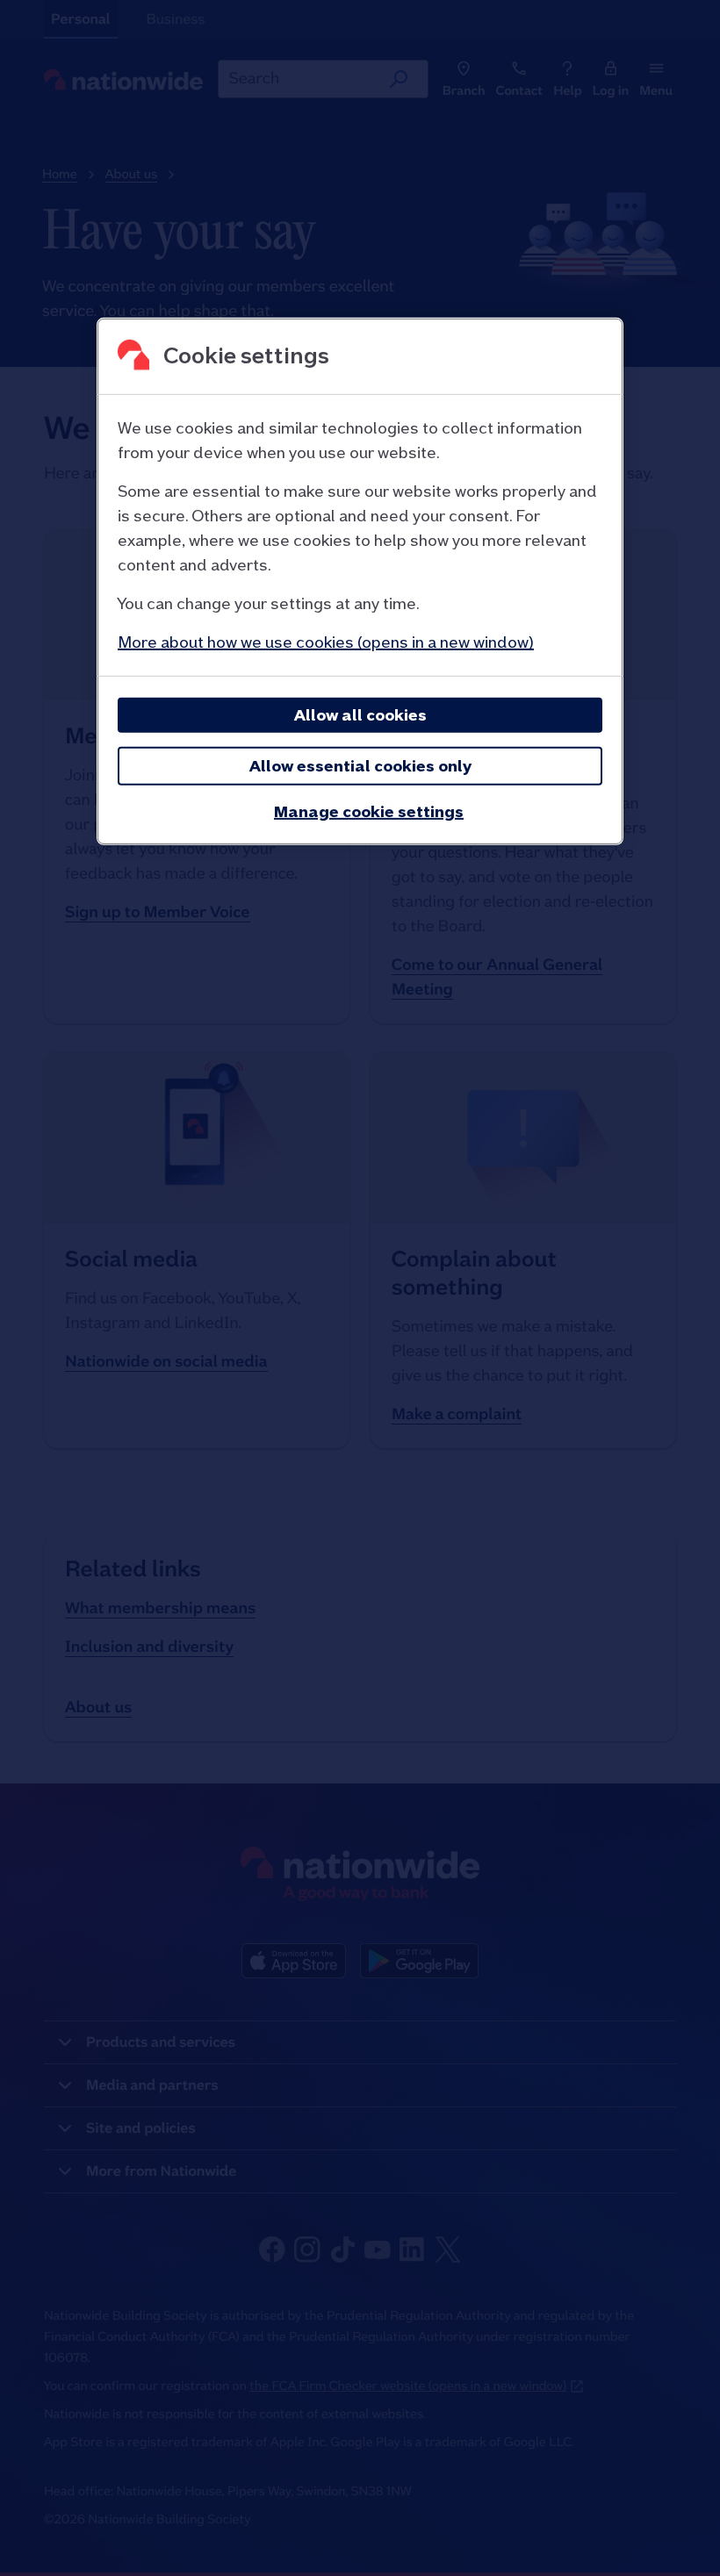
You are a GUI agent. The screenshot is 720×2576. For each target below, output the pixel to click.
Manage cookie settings (369, 811)
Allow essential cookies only (360, 766)
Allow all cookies (360, 715)
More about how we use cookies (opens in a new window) (326, 642)
